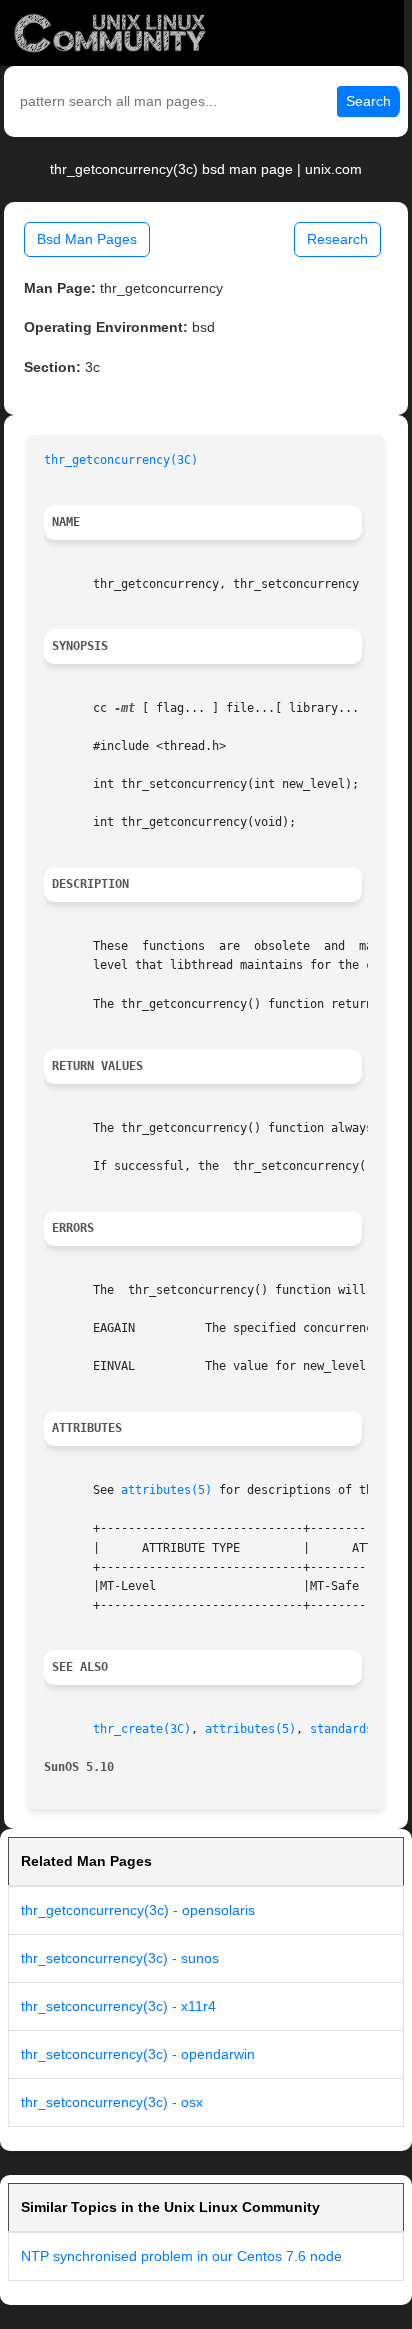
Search (368, 101)
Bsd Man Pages (87, 239)
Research (337, 239)
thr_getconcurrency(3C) (121, 460)
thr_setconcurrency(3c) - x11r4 (118, 2006)
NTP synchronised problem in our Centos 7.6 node (181, 2256)
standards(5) (352, 1729)
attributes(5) (166, 1490)
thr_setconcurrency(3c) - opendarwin (138, 2054)
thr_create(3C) (142, 1729)
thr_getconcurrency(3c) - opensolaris (138, 1910)
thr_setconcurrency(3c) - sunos (120, 1958)
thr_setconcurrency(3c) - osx (112, 2102)
